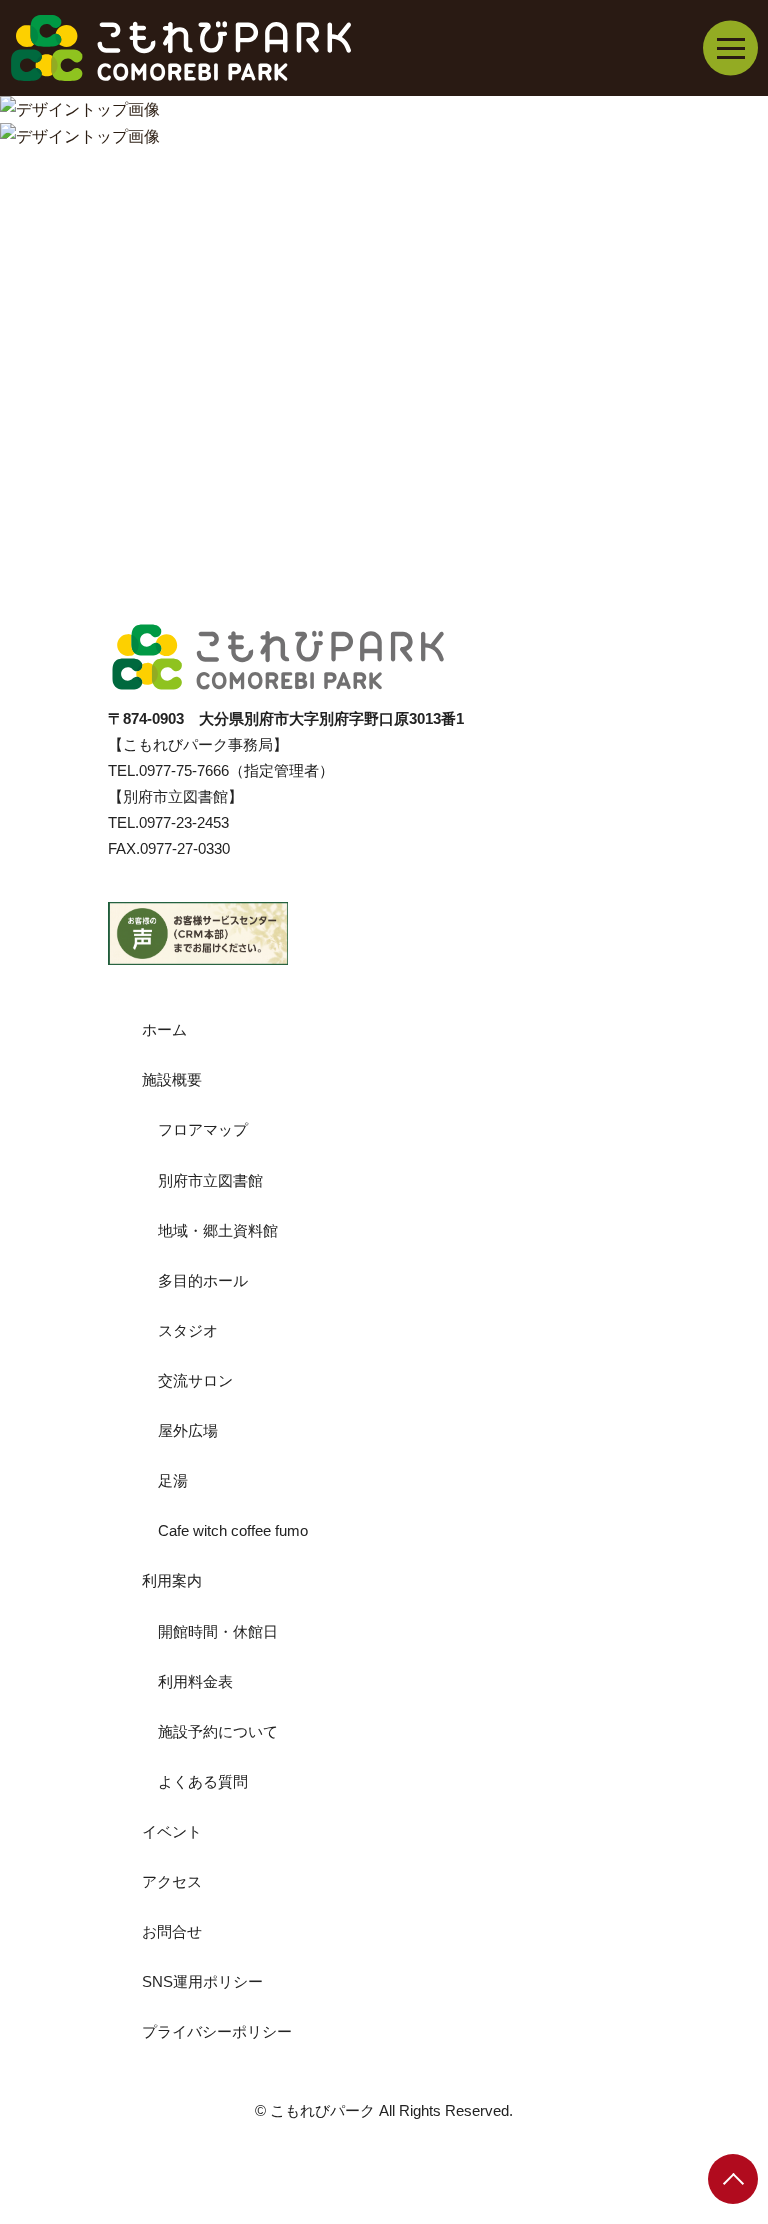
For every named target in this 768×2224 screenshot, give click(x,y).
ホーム (164, 1029)
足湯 (173, 1480)
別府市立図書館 (210, 1180)
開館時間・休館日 (218, 1631)
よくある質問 (203, 1781)
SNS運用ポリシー (202, 1981)
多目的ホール (203, 1280)
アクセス (172, 1881)
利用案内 (172, 1580)
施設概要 (172, 1079)
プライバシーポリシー (217, 2031)
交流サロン (195, 1380)
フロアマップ (203, 1129)
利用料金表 (195, 1681)
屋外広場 (188, 1430)
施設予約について (218, 1731)
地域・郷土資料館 (218, 1230)
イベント (172, 1831)
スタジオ (188, 1330)
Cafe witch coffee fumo (233, 1530)
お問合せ (172, 1931)
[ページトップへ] (733, 2179)
